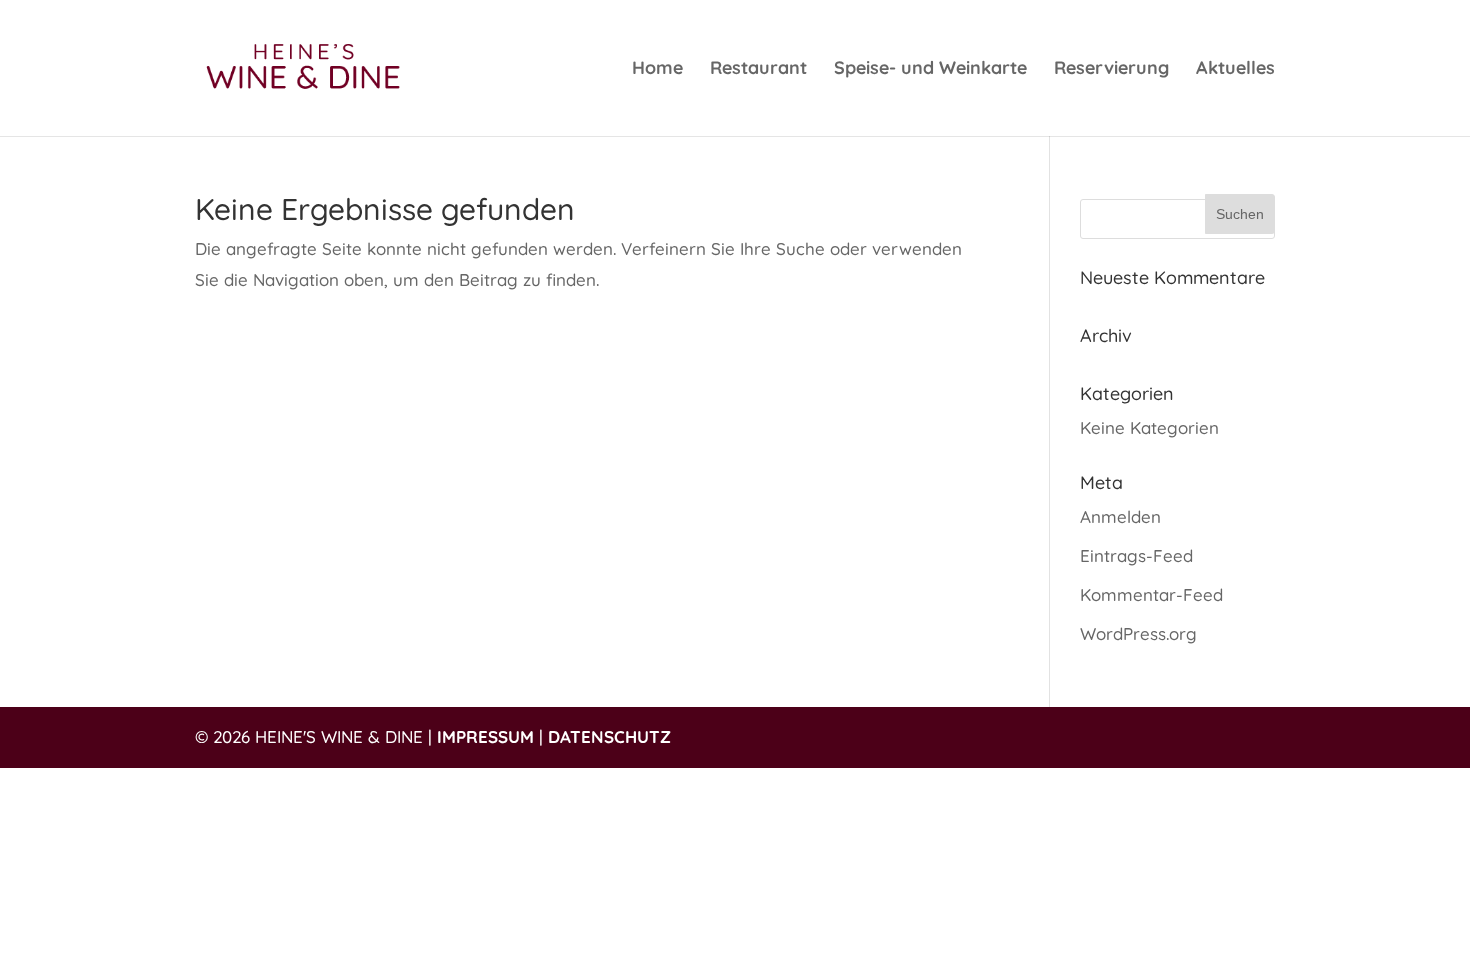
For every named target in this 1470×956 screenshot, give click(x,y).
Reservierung (1111, 70)
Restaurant (758, 70)
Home (657, 70)
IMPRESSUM (485, 736)
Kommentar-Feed (1151, 594)
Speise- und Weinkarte (930, 70)
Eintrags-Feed (1136, 555)
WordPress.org (1138, 633)
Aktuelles (1235, 70)
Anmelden (1120, 516)
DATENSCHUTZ (609, 736)
